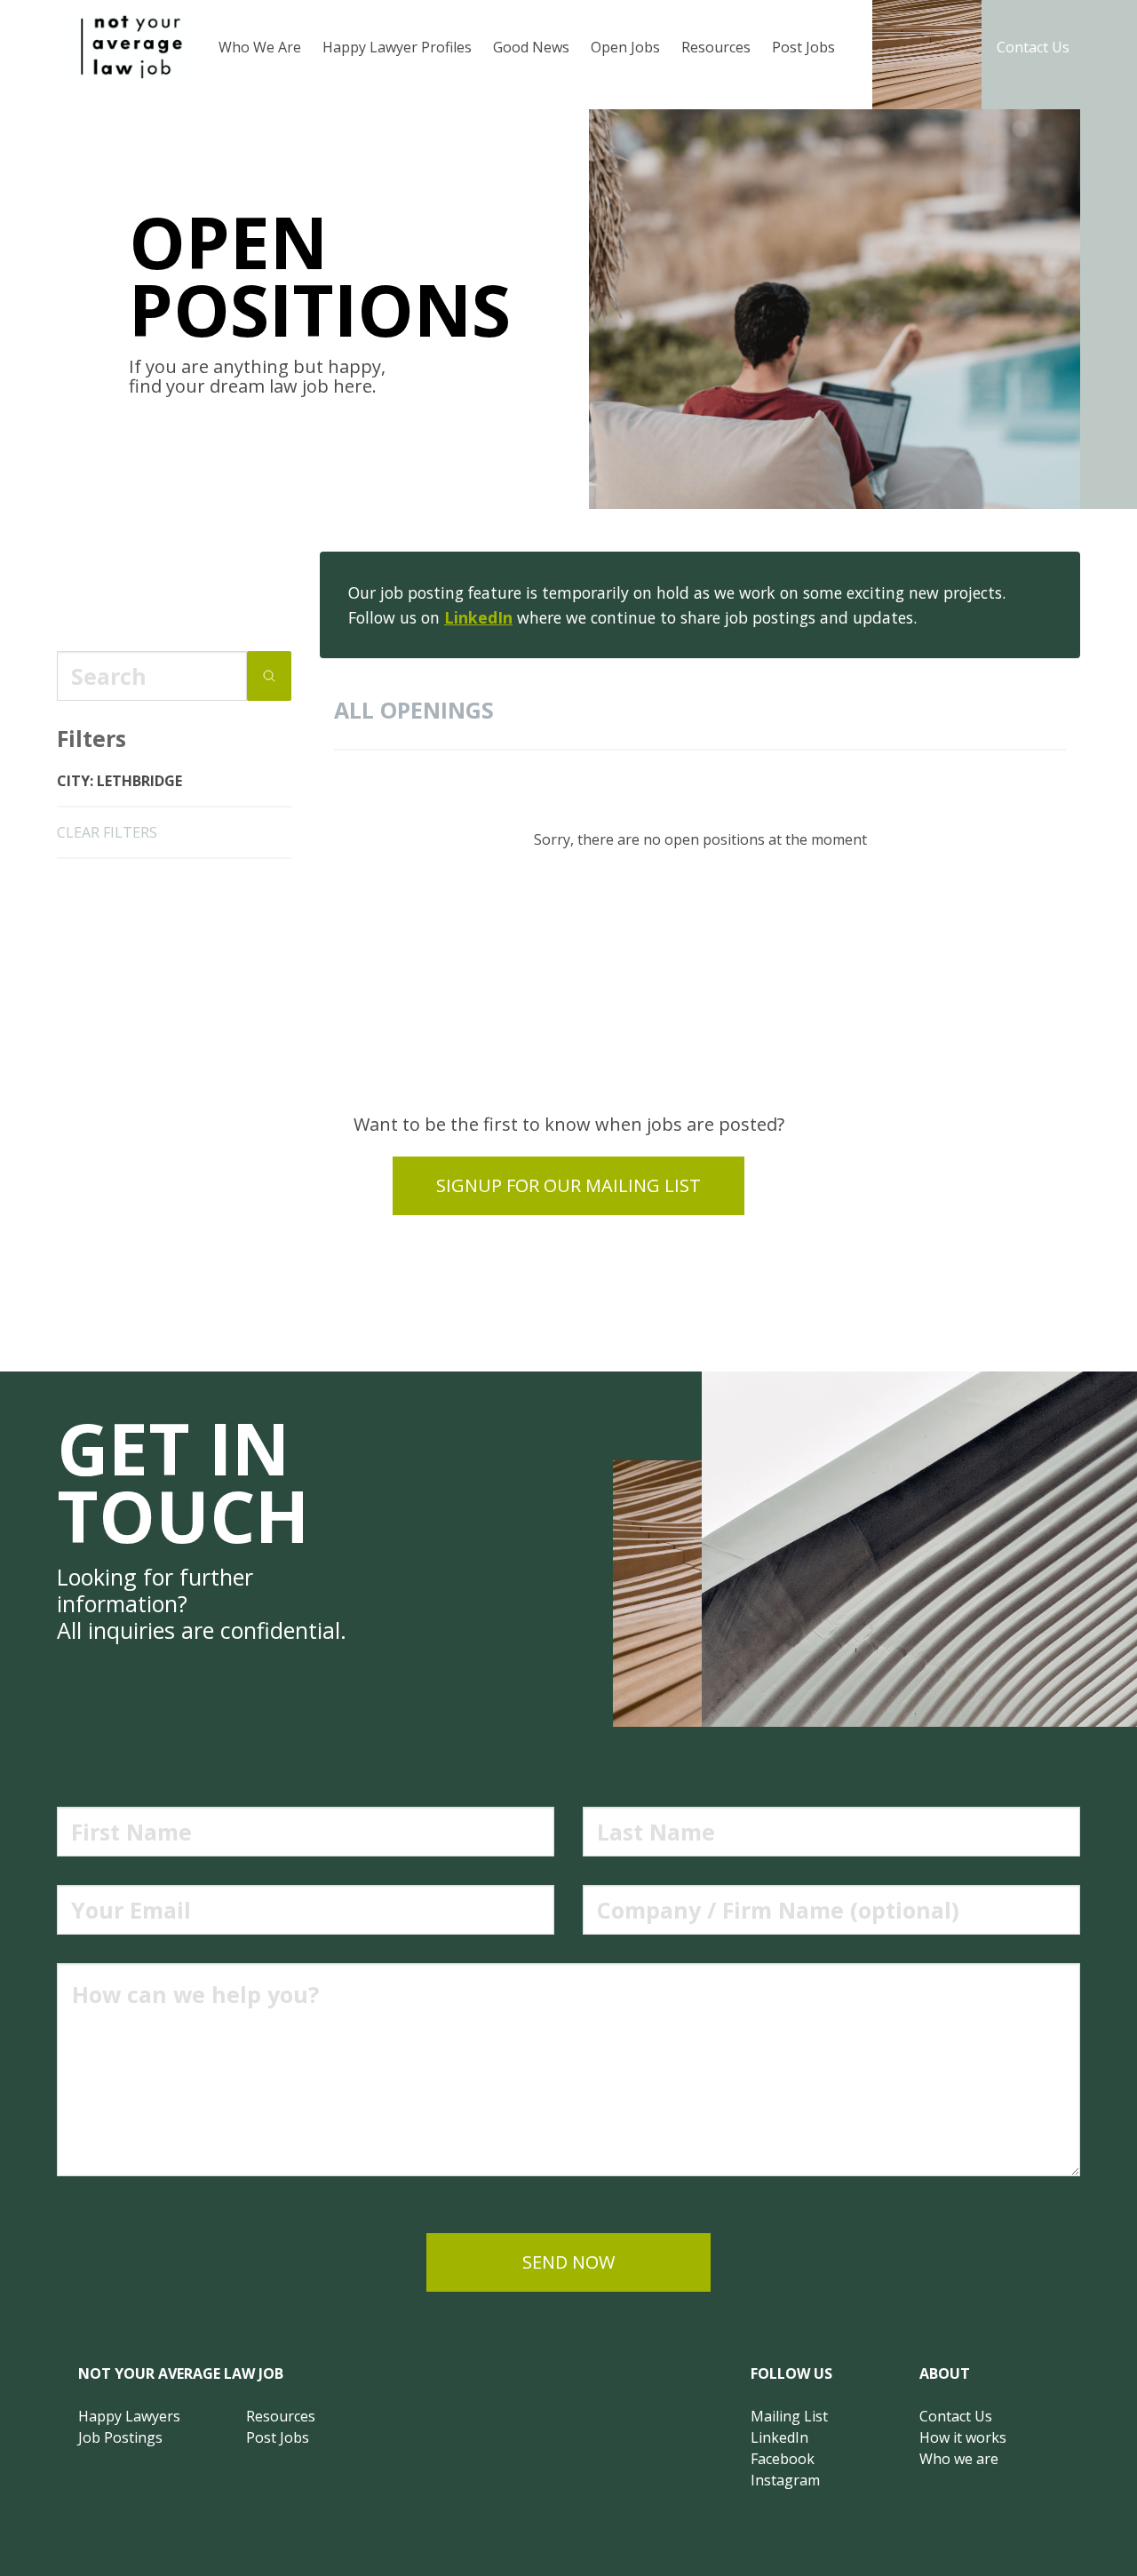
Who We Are (260, 47)
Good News (531, 47)
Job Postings (120, 2437)
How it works (963, 2437)
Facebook (783, 2459)
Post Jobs (803, 47)
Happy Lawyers (129, 2416)
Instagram (785, 2480)
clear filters (107, 832)
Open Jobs (625, 47)
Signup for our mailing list (568, 1185)
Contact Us (1033, 47)
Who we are (959, 2459)
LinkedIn (478, 617)
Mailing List (789, 2416)
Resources (716, 47)
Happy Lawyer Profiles (397, 47)
